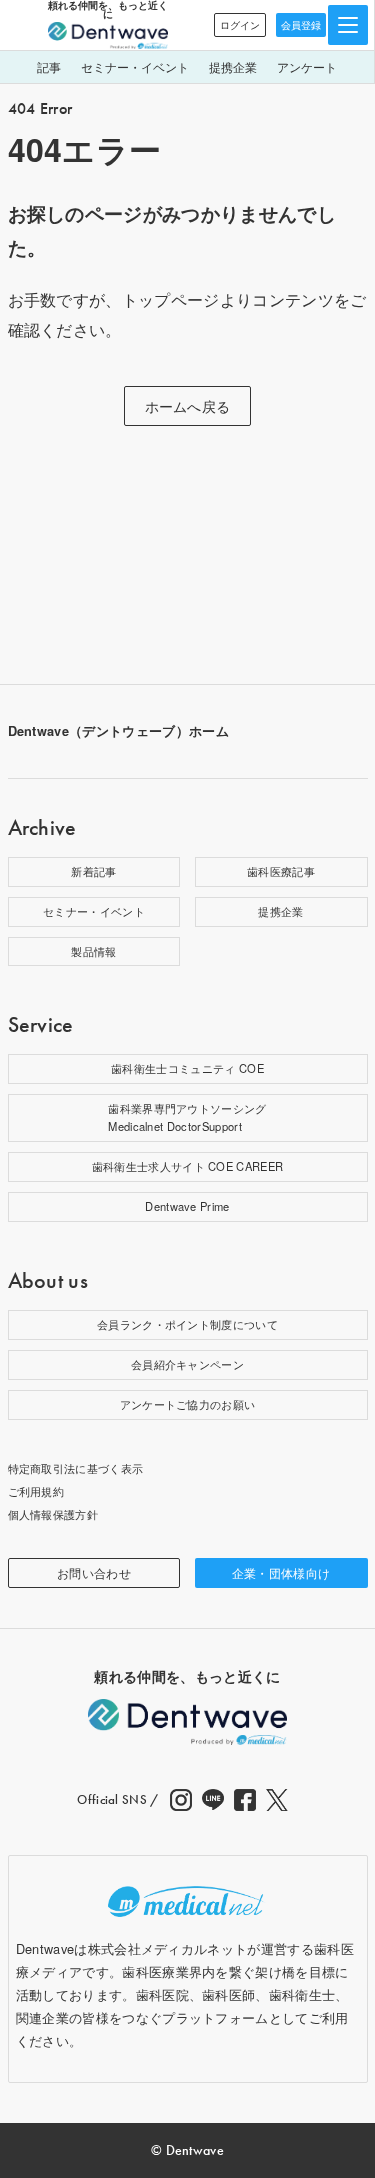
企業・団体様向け (281, 1572)
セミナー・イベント (135, 66)
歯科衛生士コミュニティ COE (187, 1068)
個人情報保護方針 (53, 1514)
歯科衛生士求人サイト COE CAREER (188, 1166)
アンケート (307, 66)
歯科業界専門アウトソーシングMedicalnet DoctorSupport (187, 1117)
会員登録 (301, 25)
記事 (49, 66)
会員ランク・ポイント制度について (187, 1324)
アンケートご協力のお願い (188, 1404)
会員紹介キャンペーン (187, 1364)
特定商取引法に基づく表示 (76, 1468)
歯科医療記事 (281, 871)
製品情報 (93, 951)
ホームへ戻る (188, 406)
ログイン (240, 25)
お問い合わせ (94, 1572)
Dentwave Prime (187, 1206)
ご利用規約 (36, 1491)
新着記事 (93, 871)
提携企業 (233, 66)
